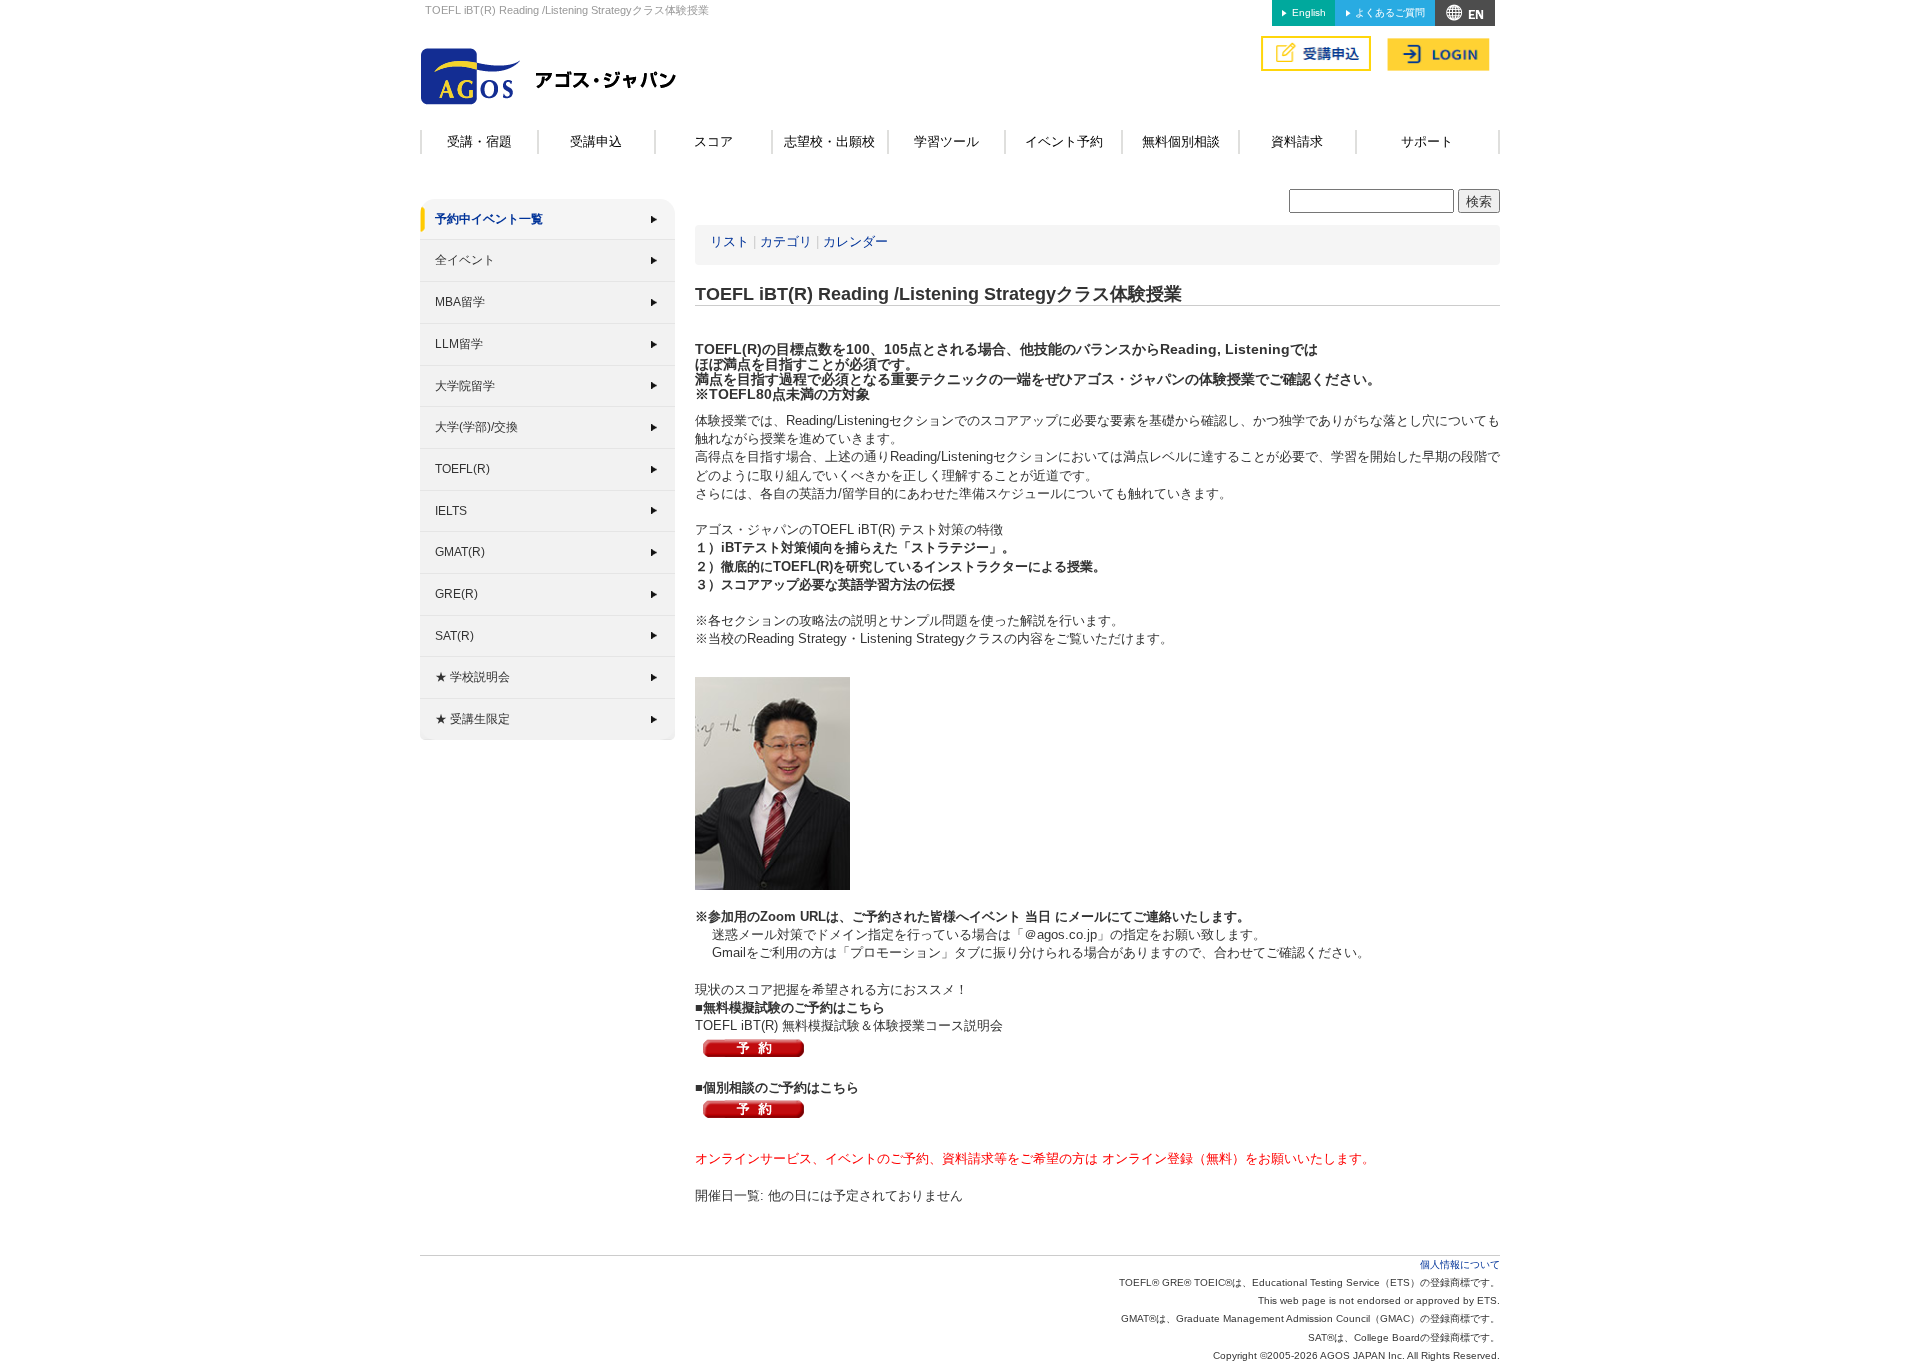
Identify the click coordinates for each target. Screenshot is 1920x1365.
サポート (1427, 141)
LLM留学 (459, 344)
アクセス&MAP (1465, 13)
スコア (713, 141)
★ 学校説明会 (472, 677)
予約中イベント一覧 (489, 219)
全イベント (465, 260)
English (1309, 12)
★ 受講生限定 (472, 719)
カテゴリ (786, 241)
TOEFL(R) (462, 469)
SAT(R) (454, 636)
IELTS (451, 511)
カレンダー (855, 241)
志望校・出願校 (829, 141)
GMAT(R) (460, 552)
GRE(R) (456, 594)
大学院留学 (465, 386)
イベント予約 (1064, 141)
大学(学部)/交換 (476, 427)
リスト (729, 241)
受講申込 (596, 141)
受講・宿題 (479, 141)
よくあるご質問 (1390, 12)
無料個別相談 (1181, 141)
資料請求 (1297, 141)
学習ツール (946, 141)
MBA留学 (460, 302)
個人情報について (1460, 1264)
